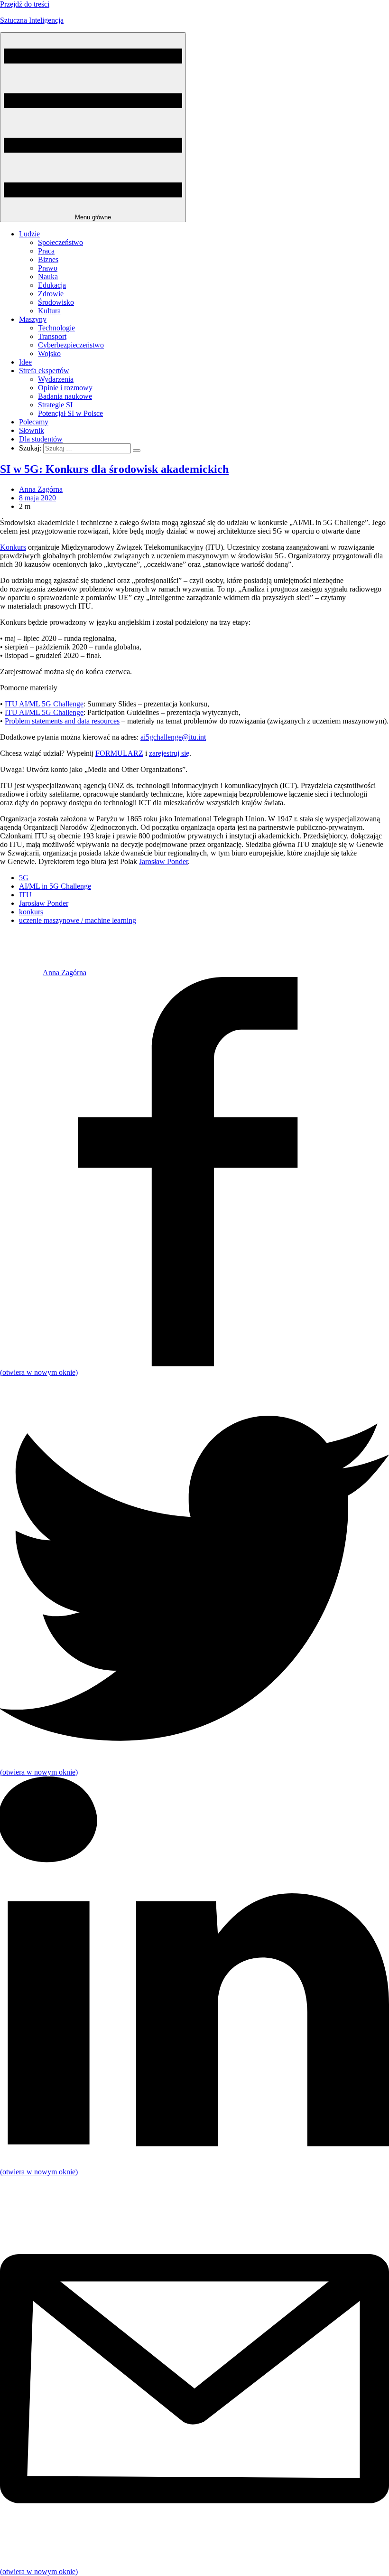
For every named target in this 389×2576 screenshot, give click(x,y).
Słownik (32, 430)
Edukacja (52, 285)
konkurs (31, 912)
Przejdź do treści (25, 4)
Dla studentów (41, 439)
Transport (52, 336)
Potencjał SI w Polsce (70, 413)
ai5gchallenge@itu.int (173, 737)
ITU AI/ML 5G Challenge (44, 704)
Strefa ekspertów (44, 371)
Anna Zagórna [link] (41, 489)
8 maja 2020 (37, 498)
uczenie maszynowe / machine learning (78, 920)
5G (24, 878)
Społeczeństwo (60, 242)
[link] (21, 973)
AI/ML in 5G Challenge (55, 886)
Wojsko (49, 353)
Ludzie (29, 234)
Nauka (48, 277)
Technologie (56, 328)
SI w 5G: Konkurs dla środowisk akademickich (114, 469)
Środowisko (56, 302)
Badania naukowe (65, 396)
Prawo (48, 268)
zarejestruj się (169, 753)
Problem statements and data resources (62, 721)
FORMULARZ (119, 753)
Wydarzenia (56, 379)
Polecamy (34, 422)
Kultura (49, 311)
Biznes (48, 259)
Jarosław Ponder (163, 861)
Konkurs (13, 547)
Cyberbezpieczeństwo (71, 345)
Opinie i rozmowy (65, 388)
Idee (25, 362)
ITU (25, 895)
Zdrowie (51, 294)
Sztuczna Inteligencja (32, 20)
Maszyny (33, 319)
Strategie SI (55, 405)
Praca (46, 251)
